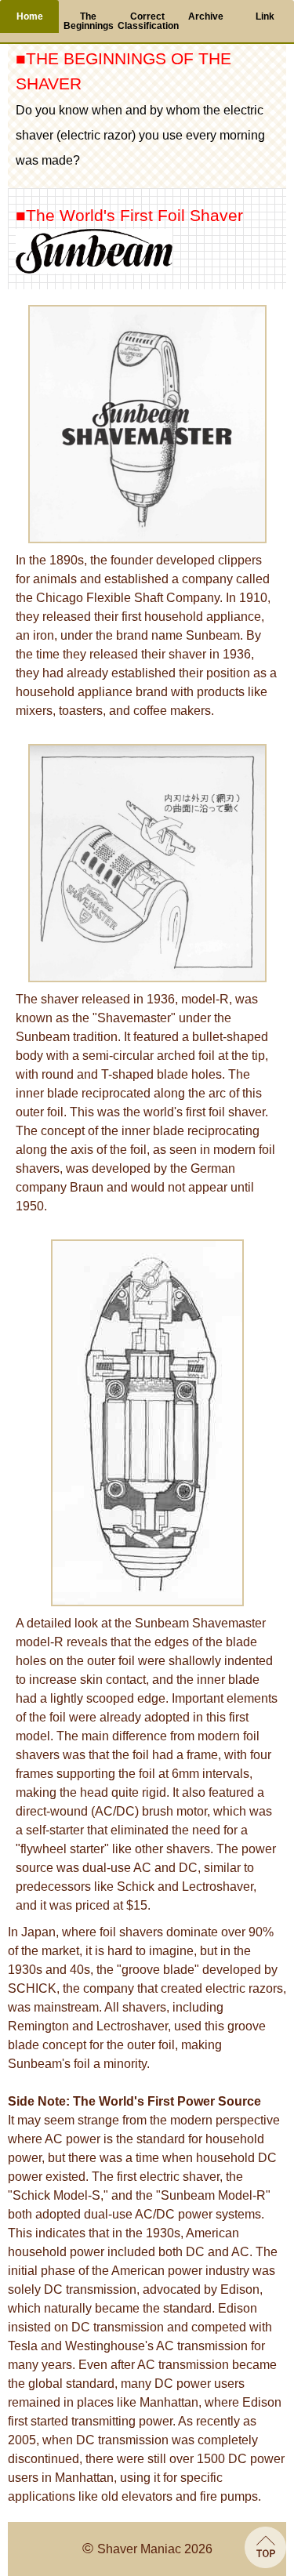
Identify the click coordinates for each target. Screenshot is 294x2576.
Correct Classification (147, 21)
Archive (206, 16)
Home (30, 16)
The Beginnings (89, 21)
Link (265, 16)
